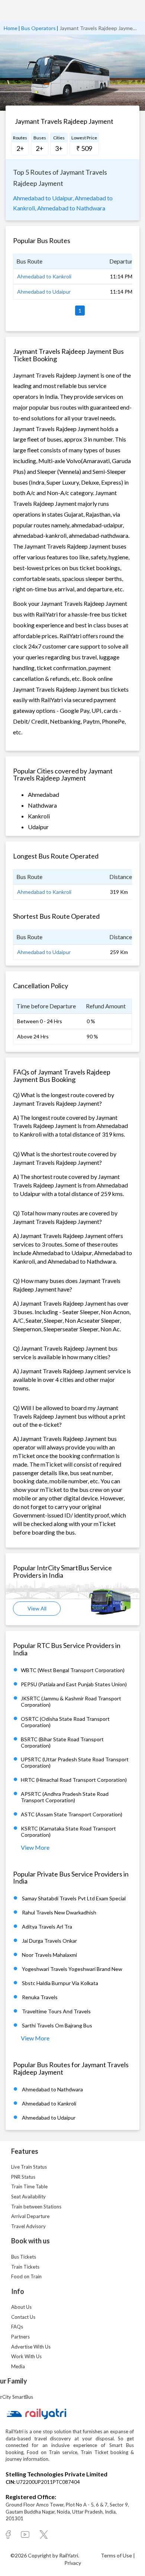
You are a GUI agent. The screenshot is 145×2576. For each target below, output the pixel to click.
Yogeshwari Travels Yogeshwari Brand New (72, 1969)
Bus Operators (38, 28)
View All (37, 1608)
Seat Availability (28, 2197)
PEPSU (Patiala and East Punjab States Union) (74, 1684)
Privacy (73, 2563)
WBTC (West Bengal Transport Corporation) (73, 1670)
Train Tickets (25, 2267)
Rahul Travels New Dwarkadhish (59, 1912)
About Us (21, 2307)
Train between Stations (36, 2207)
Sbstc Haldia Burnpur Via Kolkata (60, 1983)
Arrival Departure (30, 2216)
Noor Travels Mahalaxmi (49, 1955)
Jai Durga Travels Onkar (49, 1941)
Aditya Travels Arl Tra (47, 1927)
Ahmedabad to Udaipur (44, 292)
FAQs (17, 2327)
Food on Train (26, 2276)
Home (11, 28)
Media (18, 2366)
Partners (20, 2337)
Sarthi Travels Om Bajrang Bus (57, 2025)
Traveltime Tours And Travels (56, 2011)
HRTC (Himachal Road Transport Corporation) (74, 1780)
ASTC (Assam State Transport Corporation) (72, 1814)
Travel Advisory (28, 2226)
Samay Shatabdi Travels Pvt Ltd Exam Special (74, 1898)
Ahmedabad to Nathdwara (71, 208)
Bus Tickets (24, 2257)
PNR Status (23, 2177)
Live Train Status (29, 2167)
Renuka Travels (40, 1997)
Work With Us (26, 2356)
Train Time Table (29, 2186)
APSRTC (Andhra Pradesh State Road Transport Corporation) (65, 1797)
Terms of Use (117, 2555)
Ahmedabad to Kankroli (44, 276)
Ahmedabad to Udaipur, (43, 198)
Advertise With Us (31, 2347)
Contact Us (23, 2317)
